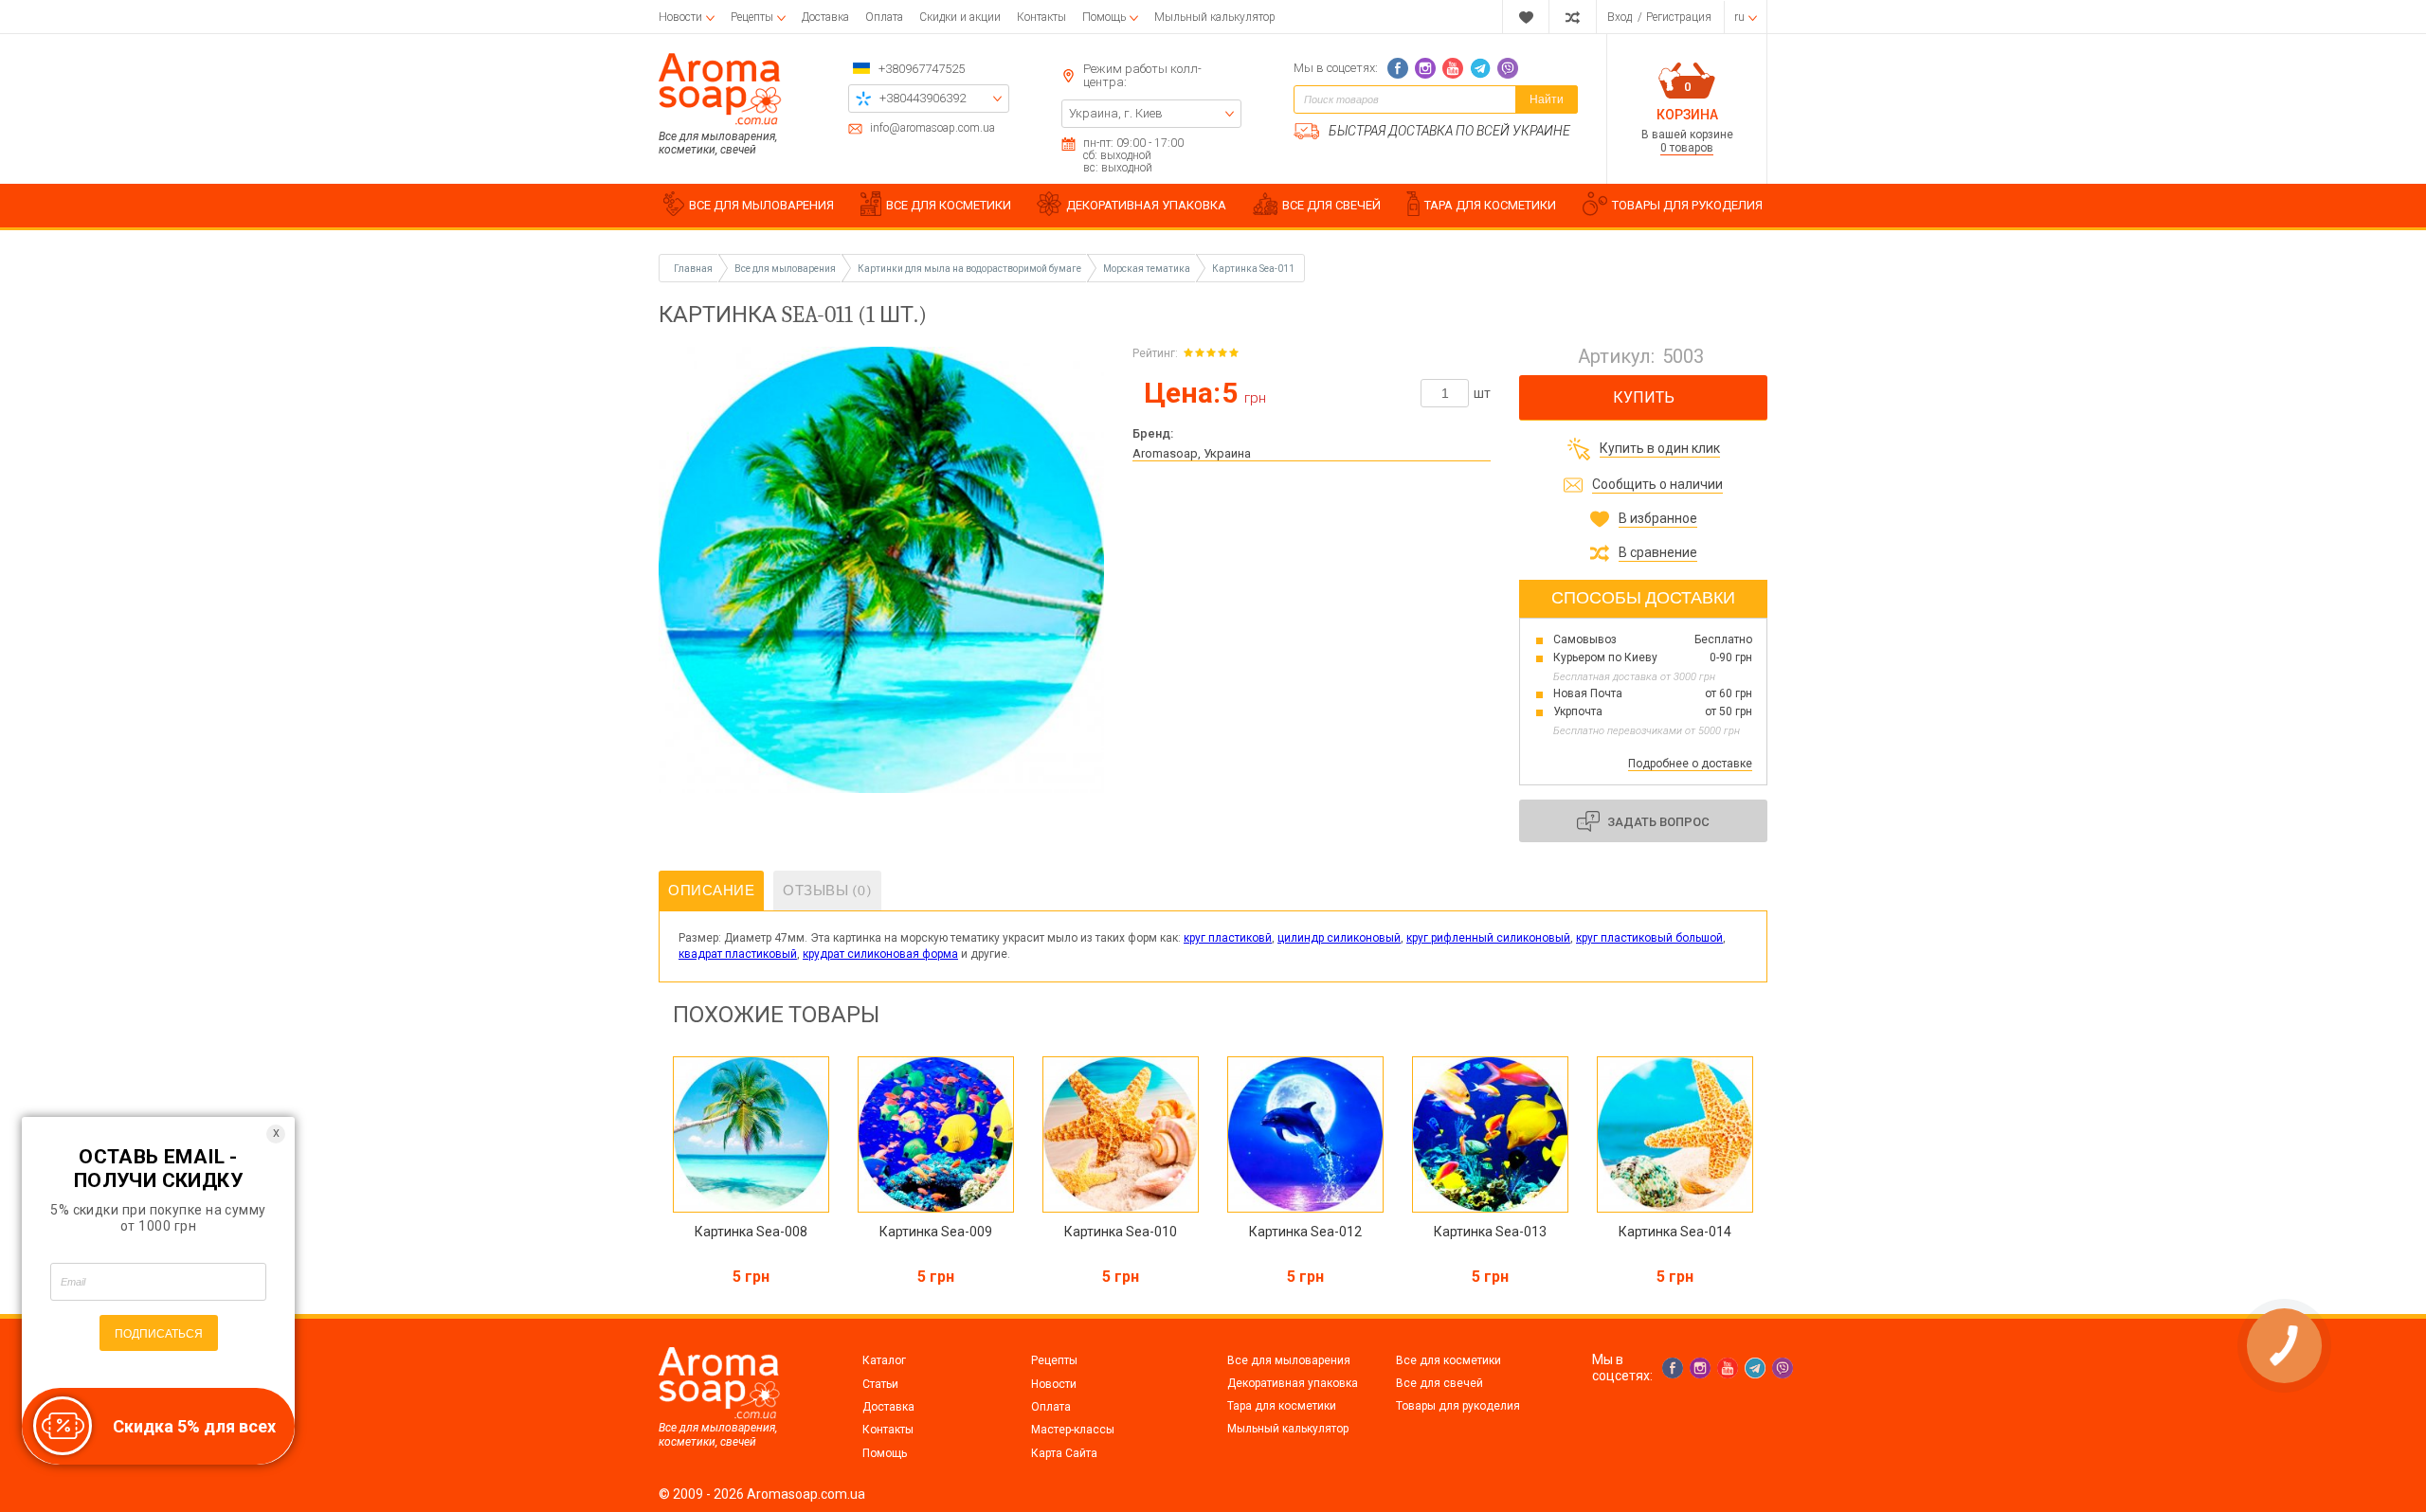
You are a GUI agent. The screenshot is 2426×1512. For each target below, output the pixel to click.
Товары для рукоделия (1458, 1406)
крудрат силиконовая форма (880, 954)
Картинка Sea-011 (1253, 269)
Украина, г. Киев (1116, 113)
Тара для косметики (1282, 1406)
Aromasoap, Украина (1192, 453)
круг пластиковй (1228, 938)
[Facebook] (1398, 68)
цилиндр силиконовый (1339, 938)
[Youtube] (1453, 68)
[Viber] (1508, 68)
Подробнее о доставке (1690, 764)
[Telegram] (1480, 68)
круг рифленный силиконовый (1488, 938)
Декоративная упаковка (1293, 1383)
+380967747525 (922, 69)
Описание (711, 891)
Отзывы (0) (827, 891)
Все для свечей (1439, 1383)
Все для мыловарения (1289, 1360)
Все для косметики (1448, 1360)
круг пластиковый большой (1649, 938)
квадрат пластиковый (738, 954)
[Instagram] (1425, 68)
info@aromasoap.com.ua (932, 128)
